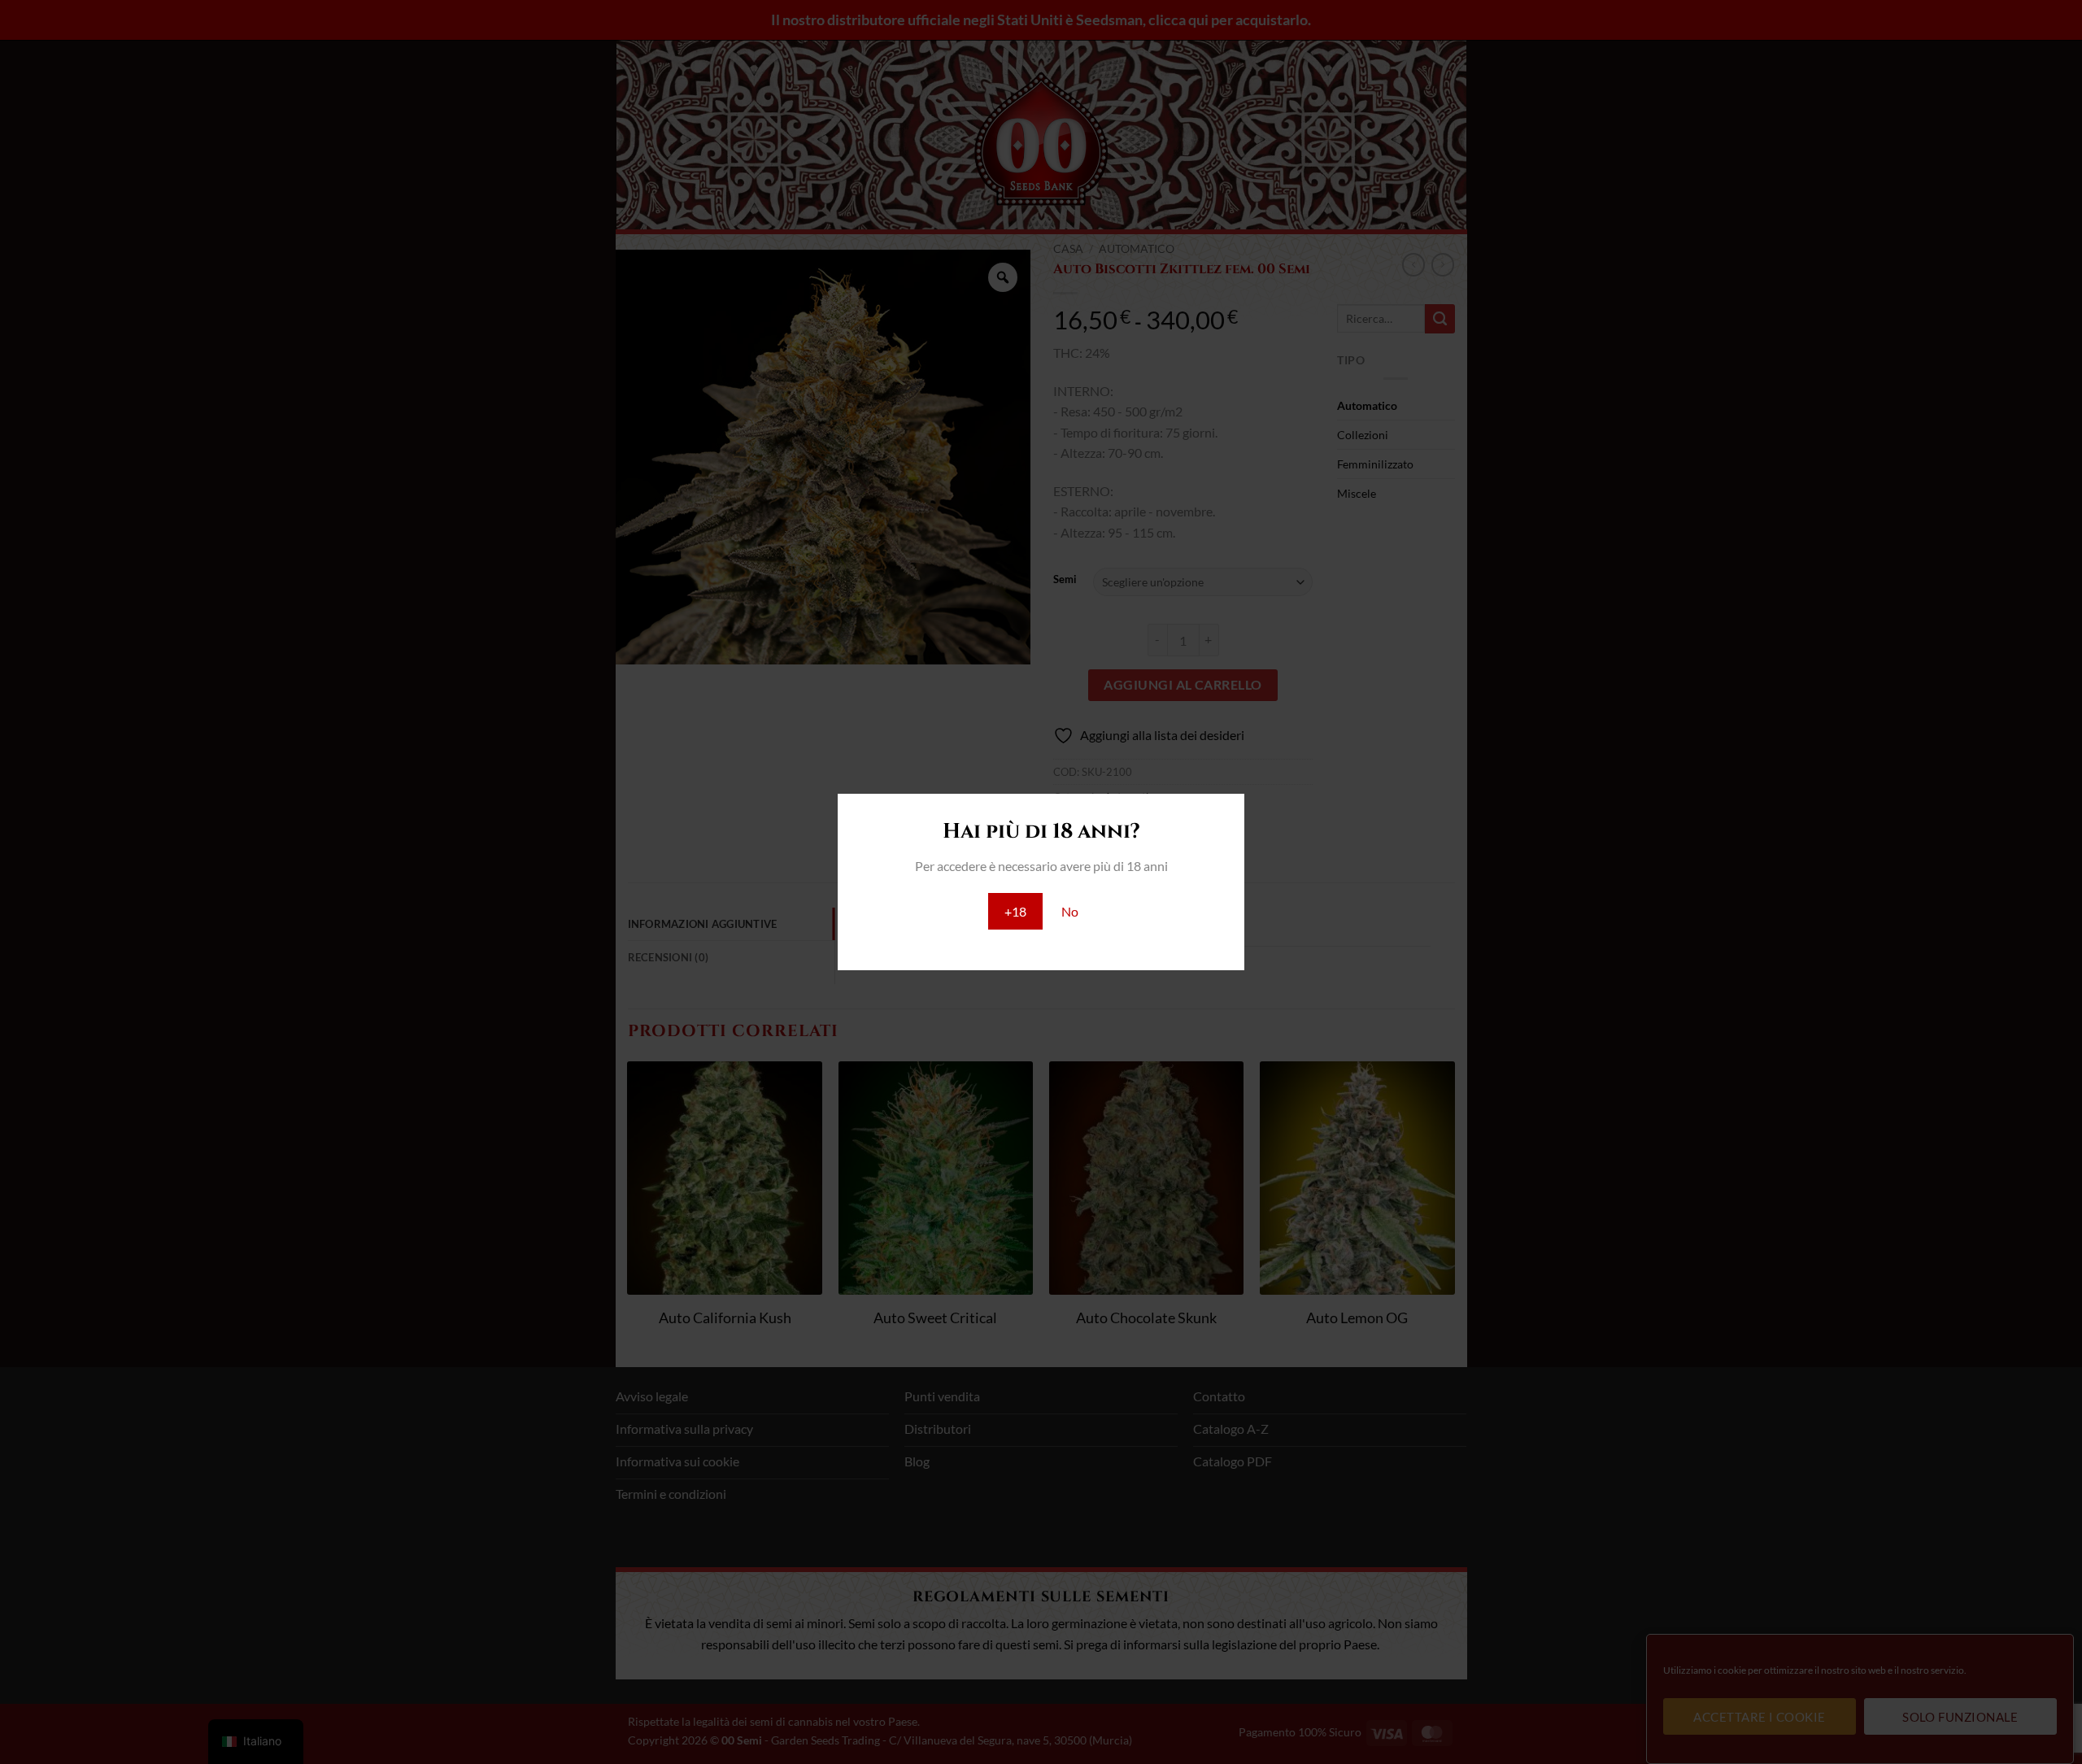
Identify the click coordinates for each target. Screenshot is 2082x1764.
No (1070, 911)
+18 (1015, 911)
